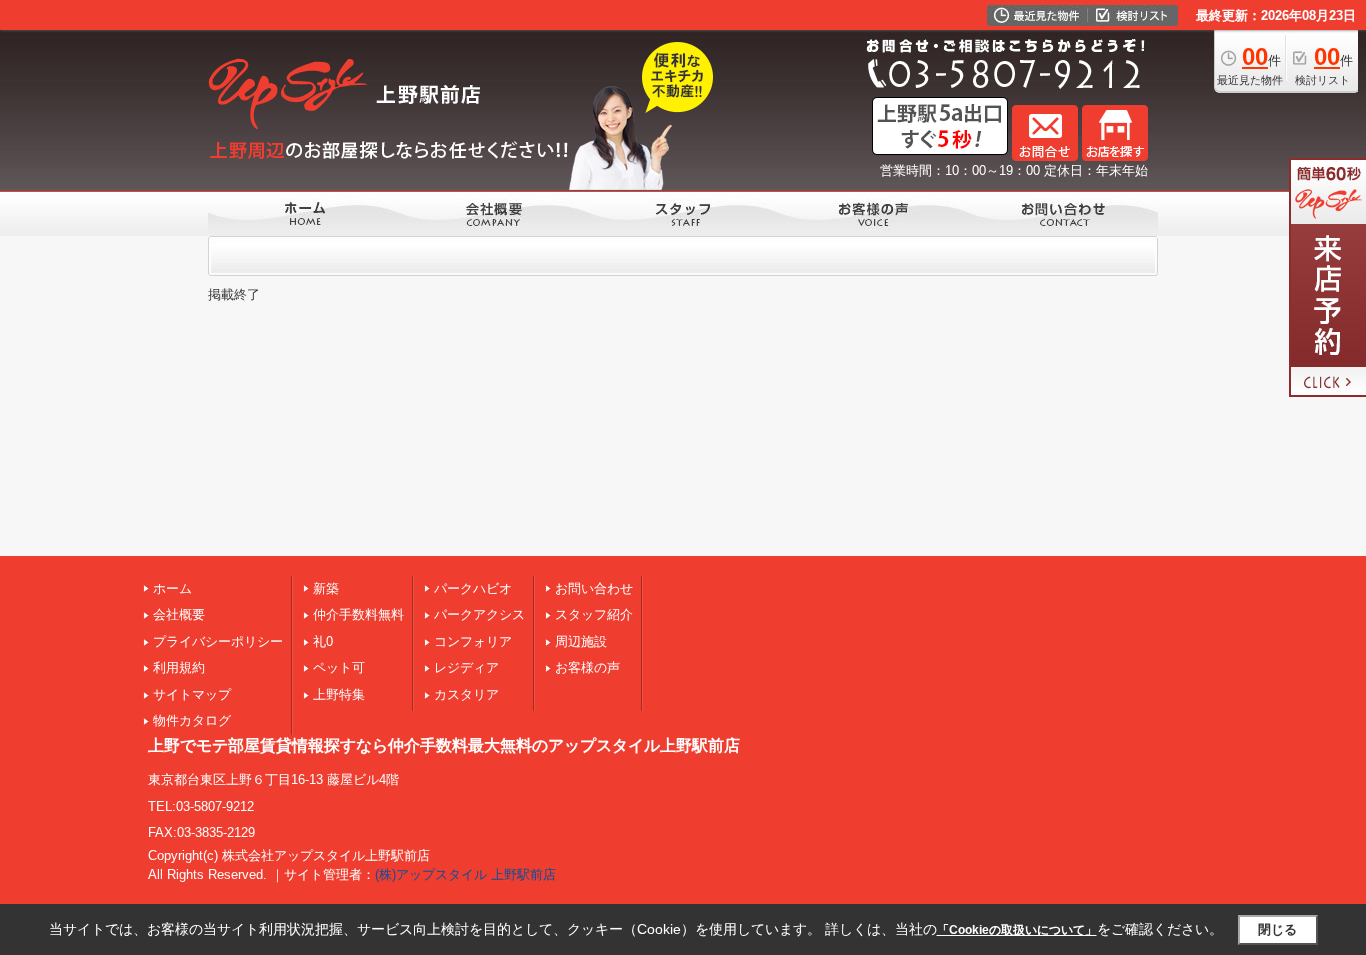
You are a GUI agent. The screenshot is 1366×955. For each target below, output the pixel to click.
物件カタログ (192, 720)
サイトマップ (192, 694)
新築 (326, 588)
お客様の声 (587, 667)
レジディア (466, 667)
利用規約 (179, 667)
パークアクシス (479, 614)
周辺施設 (581, 641)
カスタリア (466, 694)
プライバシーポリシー (218, 641)
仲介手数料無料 (358, 614)
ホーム (172, 588)
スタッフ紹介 (594, 614)
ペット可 (339, 667)
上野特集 (339, 694)
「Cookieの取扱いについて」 (1017, 930)
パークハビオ (473, 588)
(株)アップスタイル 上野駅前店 (465, 874)
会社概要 (179, 614)
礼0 (323, 641)
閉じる (1277, 929)
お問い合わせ (594, 588)
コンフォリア (473, 641)
